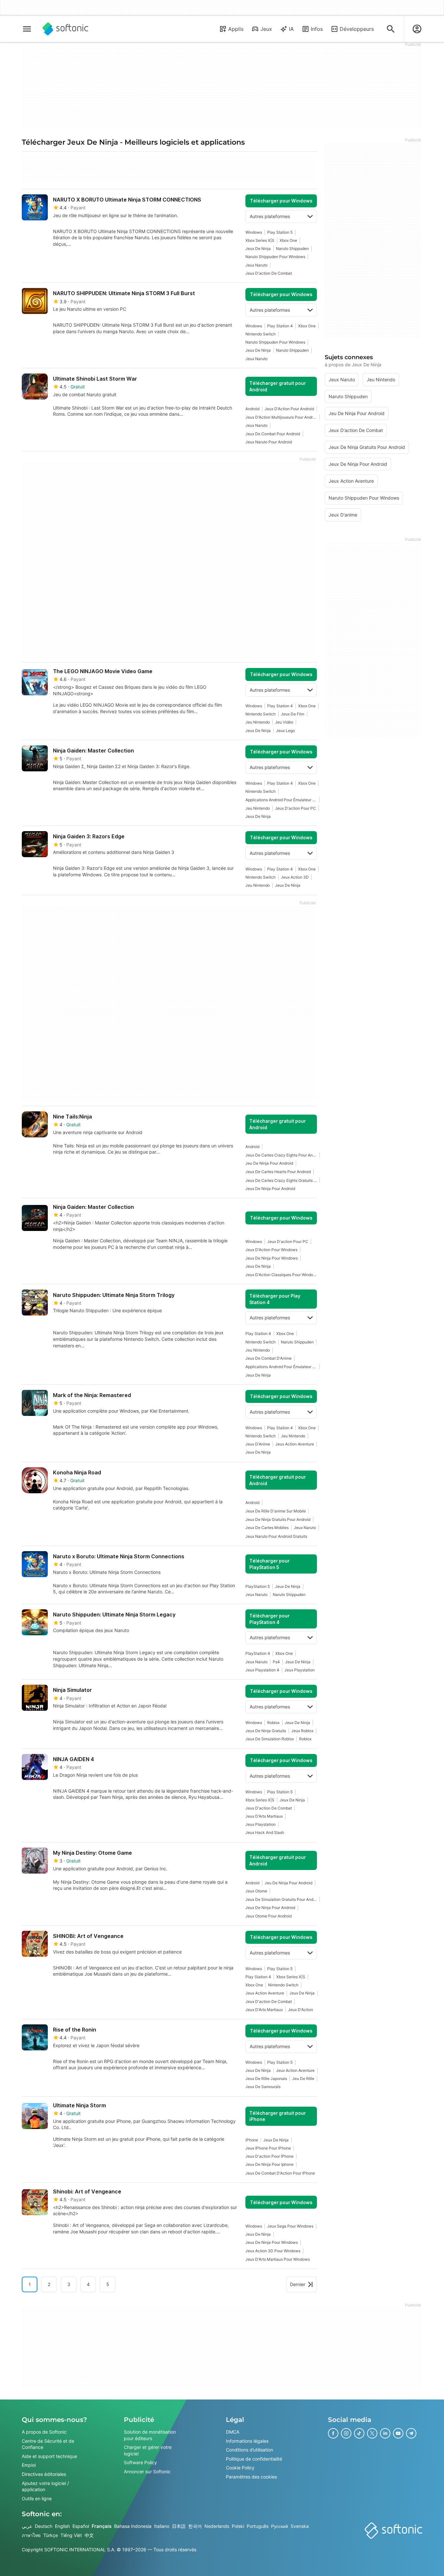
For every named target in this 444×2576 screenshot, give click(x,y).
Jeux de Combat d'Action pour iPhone (280, 2173)
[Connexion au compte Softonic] (417, 29)
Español (81, 2526)
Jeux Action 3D (295, 877)
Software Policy (140, 2463)
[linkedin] (385, 2433)
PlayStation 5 (258, 1586)
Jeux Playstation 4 (262, 1670)
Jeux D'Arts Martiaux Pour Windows (278, 2259)
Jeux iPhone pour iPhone (268, 2148)
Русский (280, 2526)
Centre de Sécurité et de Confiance (48, 2444)
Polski (238, 2526)
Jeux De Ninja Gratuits (266, 1731)
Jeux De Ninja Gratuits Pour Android (278, 1519)
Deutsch (44, 2526)
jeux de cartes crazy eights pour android (281, 1155)
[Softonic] (65, 29)
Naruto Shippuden (292, 248)
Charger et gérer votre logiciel (148, 2450)
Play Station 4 (280, 326)
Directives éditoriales (44, 2474)
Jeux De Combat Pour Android (273, 434)
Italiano (162, 2526)
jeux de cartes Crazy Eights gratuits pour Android (281, 1180)
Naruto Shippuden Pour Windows (275, 257)
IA (291, 29)
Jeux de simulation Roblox (270, 1739)
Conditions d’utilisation (249, 2450)
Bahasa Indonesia (133, 2526)
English (62, 2526)
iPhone (252, 2140)
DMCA (233, 2432)
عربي (27, 2526)
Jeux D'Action (300, 2010)
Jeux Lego (285, 731)
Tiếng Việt (71, 2535)
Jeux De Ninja (258, 248)
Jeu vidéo (284, 722)
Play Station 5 (280, 232)
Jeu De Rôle (303, 2079)
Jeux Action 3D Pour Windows (273, 2251)
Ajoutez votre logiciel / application (45, 2486)
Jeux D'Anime (258, 1444)
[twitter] (372, 2433)
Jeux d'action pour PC (295, 808)
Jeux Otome (256, 1891)
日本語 (179, 2526)
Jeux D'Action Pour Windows (271, 1250)
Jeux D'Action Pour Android (289, 409)
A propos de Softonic (44, 2432)
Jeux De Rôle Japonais (266, 2079)
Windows (254, 232)
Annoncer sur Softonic (147, 2471)
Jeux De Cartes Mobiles (267, 1528)
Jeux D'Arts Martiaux (264, 1816)
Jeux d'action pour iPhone (269, 2156)
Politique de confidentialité (254, 2459)
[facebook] (333, 2433)
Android (252, 409)
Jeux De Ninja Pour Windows (272, 1258)
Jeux (266, 29)
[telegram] (411, 2433)
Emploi (29, 2465)
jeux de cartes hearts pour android (278, 1172)
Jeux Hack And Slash (265, 1832)
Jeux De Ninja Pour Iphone (269, 2164)
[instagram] (346, 2433)
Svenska (300, 2526)
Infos (317, 29)
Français (102, 2526)
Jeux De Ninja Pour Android (270, 1189)
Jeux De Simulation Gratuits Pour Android (281, 1899)
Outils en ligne (37, 2498)
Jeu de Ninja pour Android (269, 1163)
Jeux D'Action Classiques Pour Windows (281, 1275)
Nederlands (217, 2526)
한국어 (195, 2526)
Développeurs (357, 29)
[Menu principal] (27, 29)
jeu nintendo (258, 722)
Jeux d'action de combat (269, 273)
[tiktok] (359, 2433)
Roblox (273, 1723)
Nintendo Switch (261, 334)
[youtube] (398, 2433)
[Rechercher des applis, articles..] (391, 29)
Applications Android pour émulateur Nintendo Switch (281, 800)
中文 (89, 2535)
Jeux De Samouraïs (263, 2087)
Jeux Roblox (302, 1731)
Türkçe (51, 2535)
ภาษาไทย (31, 2535)
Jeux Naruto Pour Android (269, 442)
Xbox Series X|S (260, 240)
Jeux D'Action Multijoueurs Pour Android (281, 417)
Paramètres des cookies (251, 2477)
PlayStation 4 (258, 1653)
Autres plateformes (270, 216)
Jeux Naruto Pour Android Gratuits (276, 1536)
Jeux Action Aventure (295, 1444)
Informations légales (247, 2441)
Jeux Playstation (300, 1670)
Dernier (298, 2284)
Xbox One (288, 240)
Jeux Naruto (256, 265)
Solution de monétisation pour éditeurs (150, 2435)
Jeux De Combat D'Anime (268, 1358)
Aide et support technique (49, 2456)
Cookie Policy (240, 2468)
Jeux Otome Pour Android (268, 1916)
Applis (236, 29)
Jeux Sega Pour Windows (290, 2226)
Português (258, 2526)
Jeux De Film (293, 714)
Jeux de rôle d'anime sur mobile (276, 1511)
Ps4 (276, 1662)
